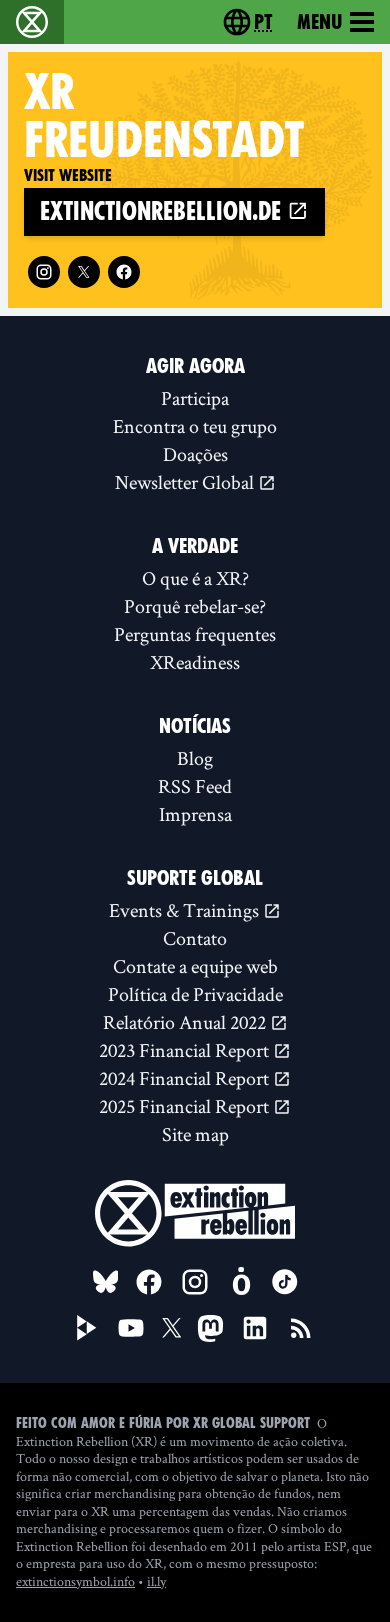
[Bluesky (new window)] (106, 1282)
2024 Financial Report (186, 1078)
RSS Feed (195, 786)
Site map (195, 1134)
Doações (195, 454)
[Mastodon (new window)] (210, 1328)
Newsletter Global (186, 482)
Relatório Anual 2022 (186, 1022)
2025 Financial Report (186, 1106)
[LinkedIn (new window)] (255, 1328)
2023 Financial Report (186, 1050)
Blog (195, 758)
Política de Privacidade (195, 994)
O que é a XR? (195, 578)
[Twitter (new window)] (84, 272)
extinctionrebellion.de (163, 211)
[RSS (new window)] (301, 1328)
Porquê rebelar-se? (195, 606)
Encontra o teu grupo (195, 426)
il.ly (156, 1581)
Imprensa (195, 814)
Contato (195, 938)
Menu (319, 22)
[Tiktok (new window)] (285, 1282)
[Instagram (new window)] (44, 272)
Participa (195, 398)
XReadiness (195, 662)
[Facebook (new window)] (124, 272)
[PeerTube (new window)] (87, 1328)
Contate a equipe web (195, 966)
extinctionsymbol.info (75, 1581)
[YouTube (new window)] (131, 1328)
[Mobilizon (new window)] (241, 1282)
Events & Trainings (186, 910)
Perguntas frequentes (195, 634)
